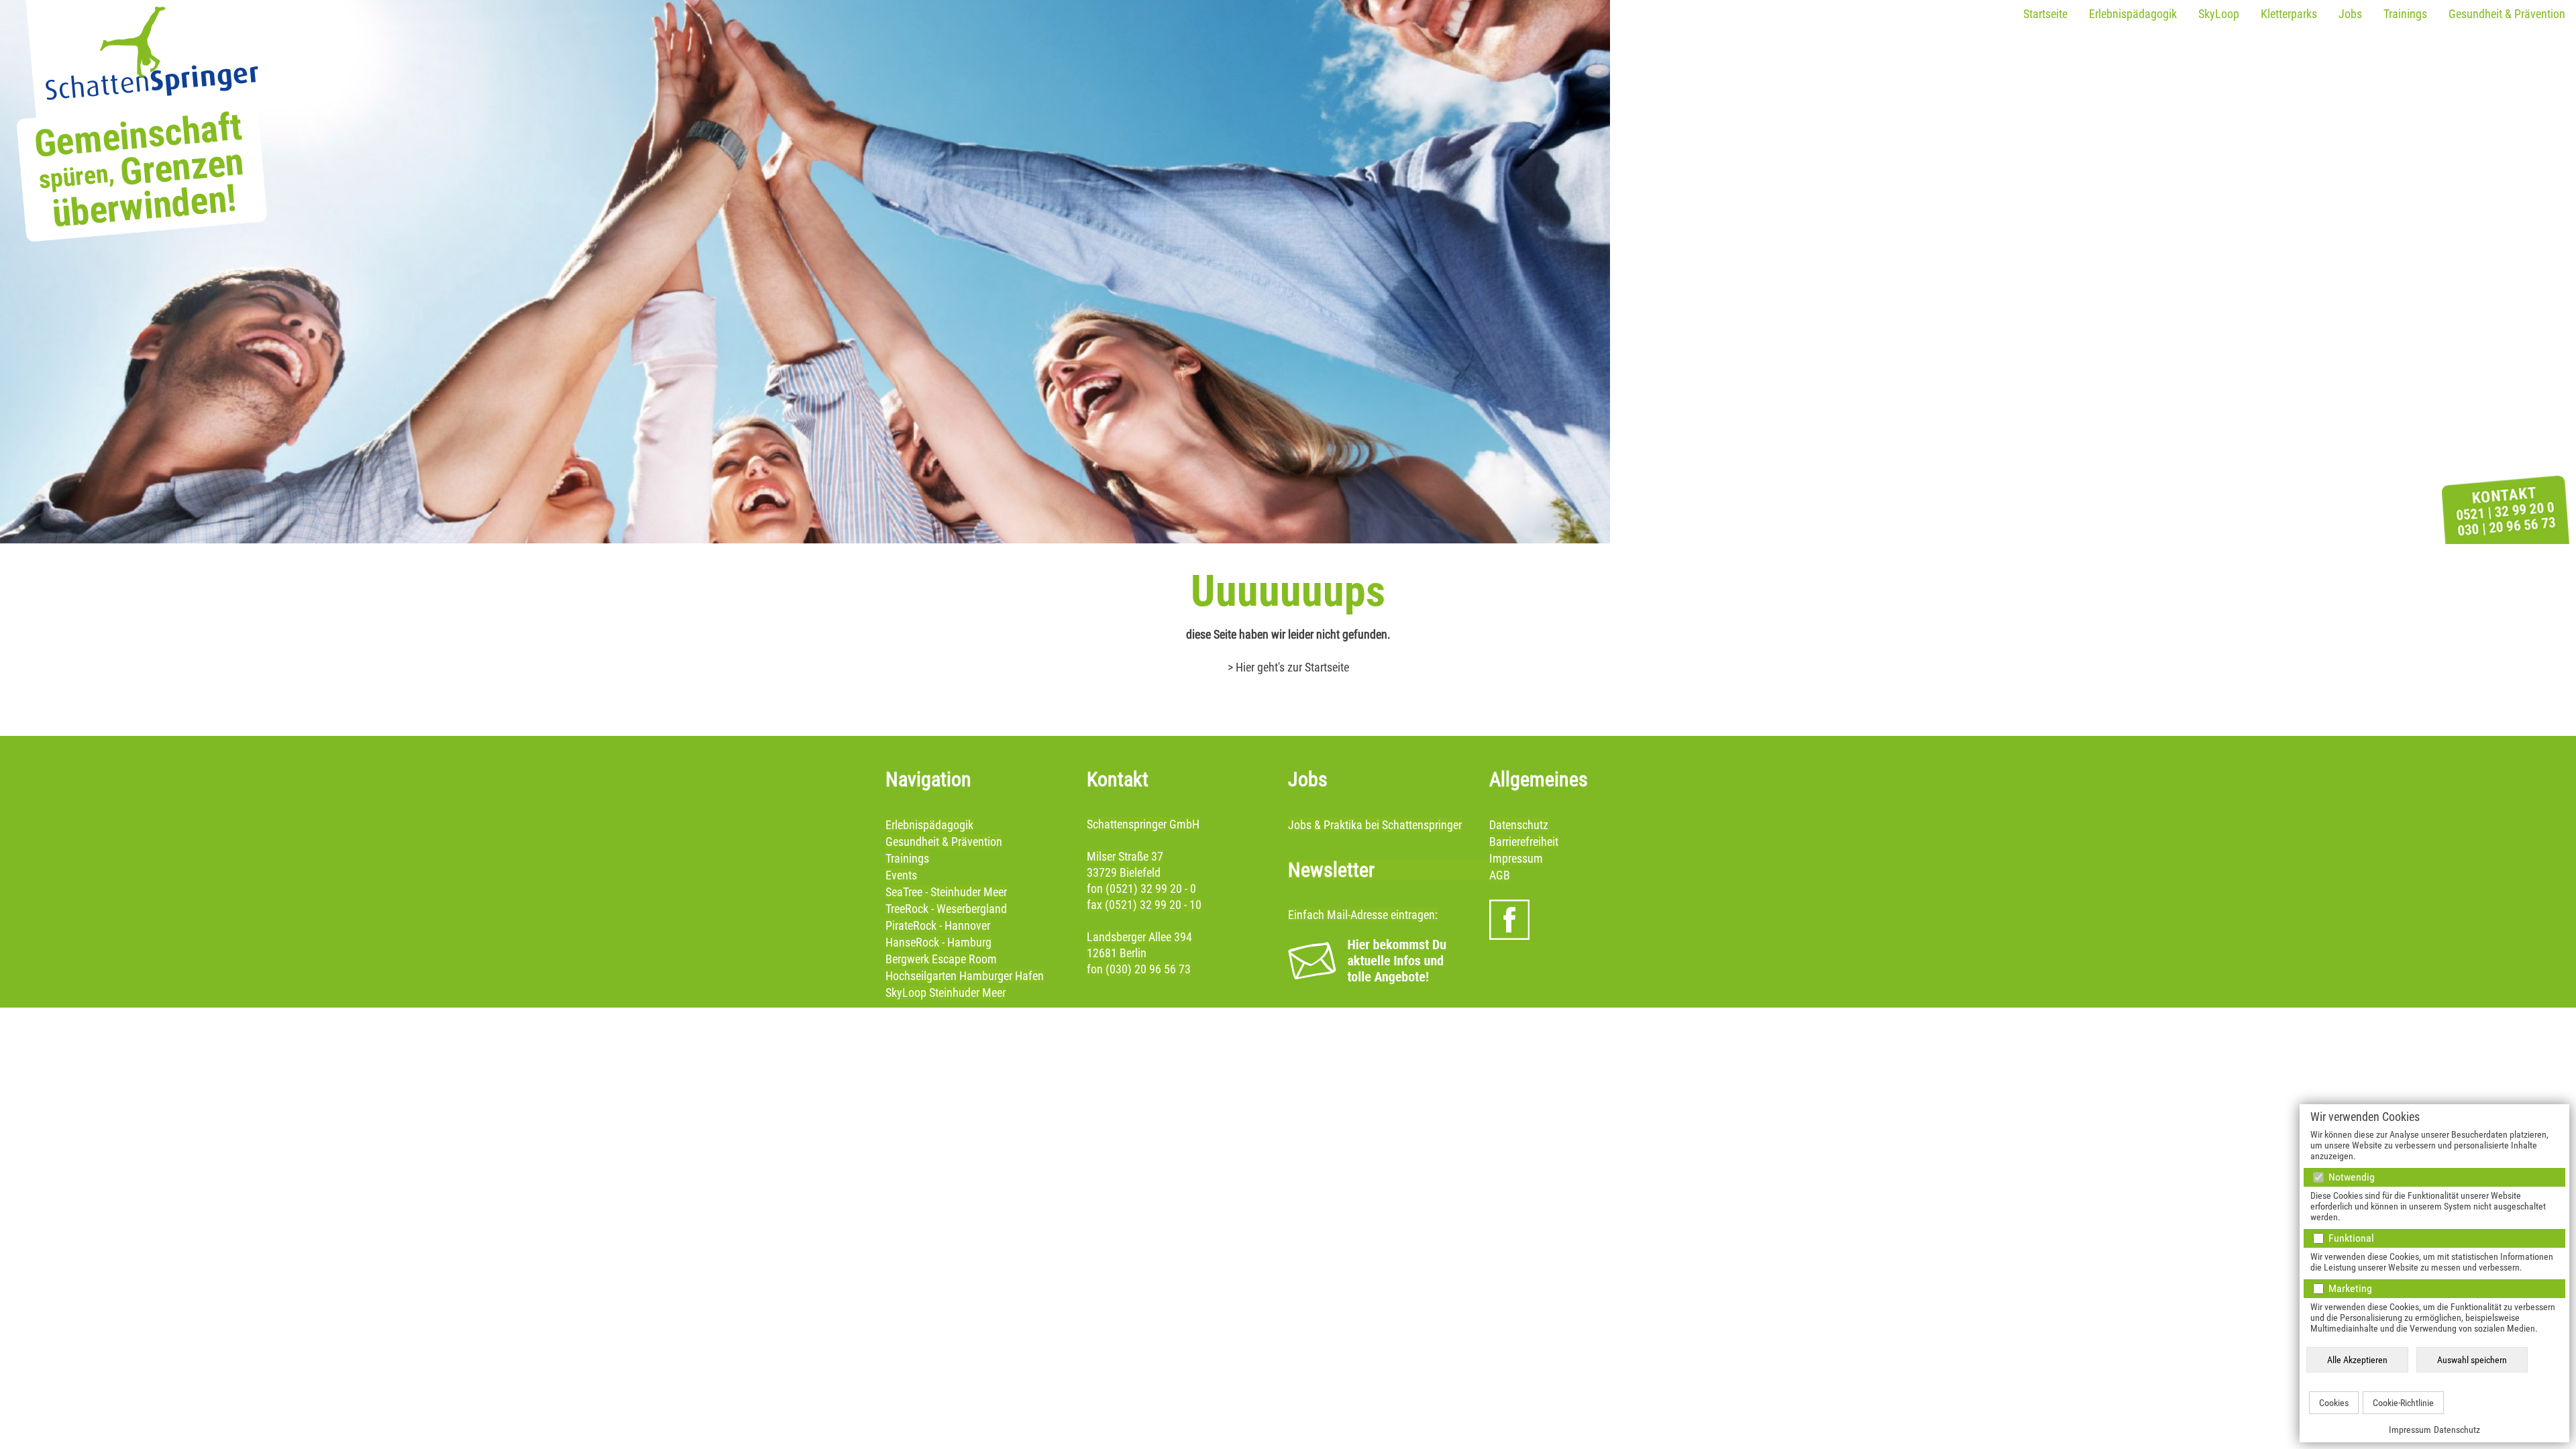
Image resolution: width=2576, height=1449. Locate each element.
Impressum (2410, 1430)
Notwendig (2350, 1177)
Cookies (2334, 1403)
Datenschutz (2457, 1430)
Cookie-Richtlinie (2403, 1403)
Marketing (2349, 1288)
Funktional (2350, 1238)
